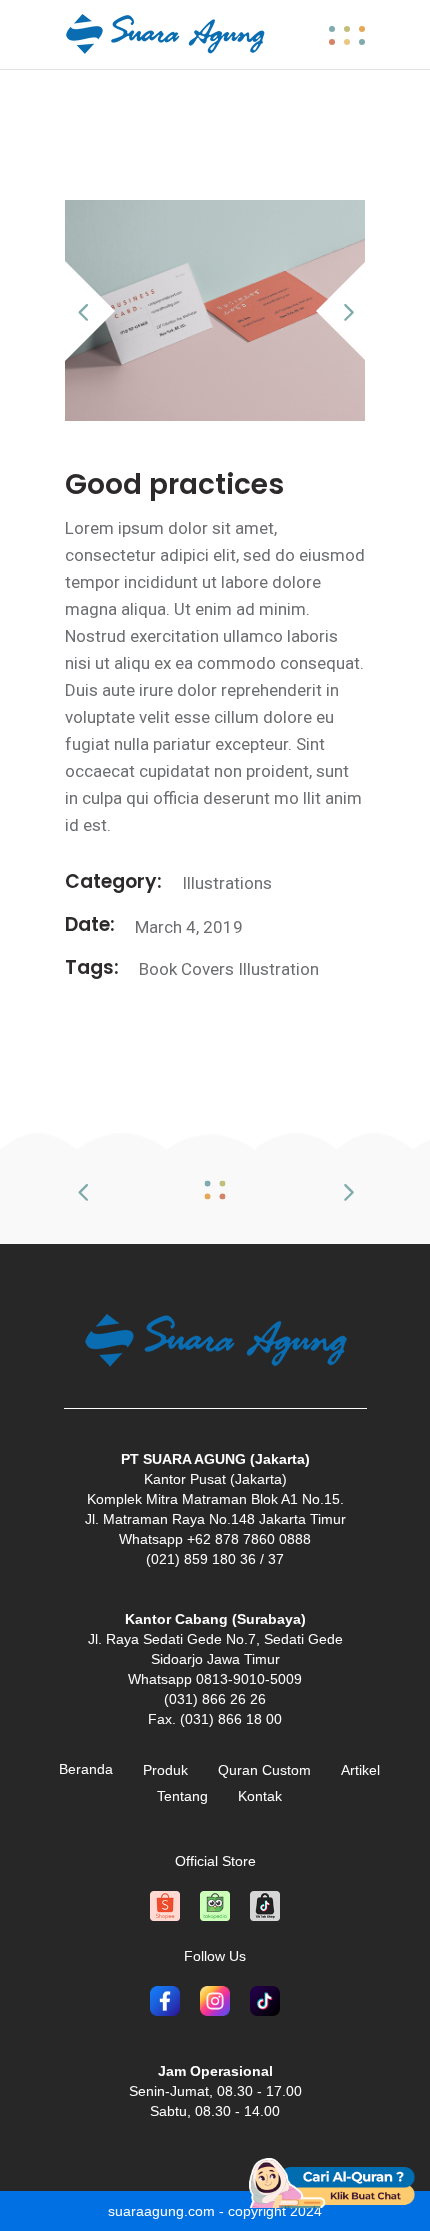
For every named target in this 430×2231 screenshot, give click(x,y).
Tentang (182, 1796)
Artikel (360, 1770)
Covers (207, 969)
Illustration (278, 969)
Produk (165, 1770)
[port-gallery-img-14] (215, 310)
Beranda (86, 1769)
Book (158, 969)
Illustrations (227, 883)
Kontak (260, 1796)
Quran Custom (264, 1770)
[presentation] (93, 311)
